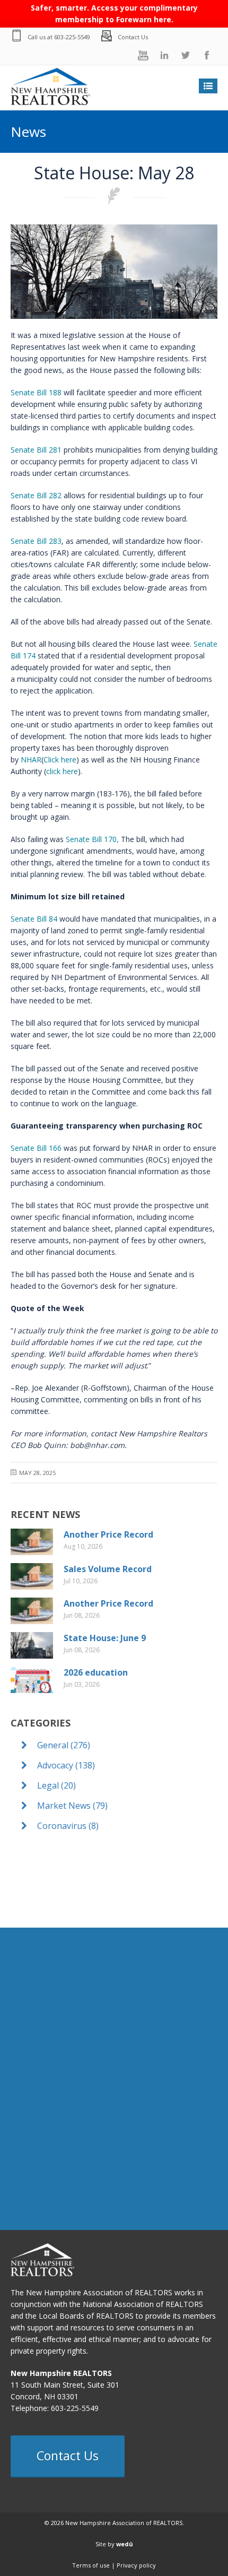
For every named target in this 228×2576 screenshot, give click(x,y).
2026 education (96, 1672)
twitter (186, 55)
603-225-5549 (72, 37)
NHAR (31, 760)
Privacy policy (136, 2565)
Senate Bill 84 (34, 919)
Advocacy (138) (65, 1765)
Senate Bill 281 (36, 450)
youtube (143, 55)
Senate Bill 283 (36, 541)
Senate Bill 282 (36, 495)
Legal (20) (55, 1785)
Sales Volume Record (108, 1569)
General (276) (63, 1745)
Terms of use (91, 2565)
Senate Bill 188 (36, 392)
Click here (60, 760)
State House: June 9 (105, 1638)
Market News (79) (71, 1806)
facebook (207, 55)
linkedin (164, 55)
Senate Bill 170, (92, 839)
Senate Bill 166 (36, 1148)
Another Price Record (108, 1534)
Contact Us (133, 37)
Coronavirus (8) (67, 1826)
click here (62, 771)
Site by (114, 2544)
